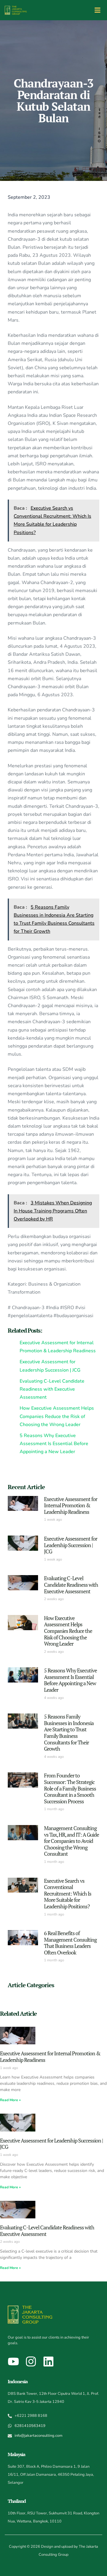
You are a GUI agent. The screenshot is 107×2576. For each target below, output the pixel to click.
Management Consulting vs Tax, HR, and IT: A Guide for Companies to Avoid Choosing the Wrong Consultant (71, 1841)
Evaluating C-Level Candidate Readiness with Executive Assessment (71, 1584)
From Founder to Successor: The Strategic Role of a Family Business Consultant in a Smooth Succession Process (70, 1788)
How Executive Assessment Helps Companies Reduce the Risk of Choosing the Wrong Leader (68, 1631)
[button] (97, 10)
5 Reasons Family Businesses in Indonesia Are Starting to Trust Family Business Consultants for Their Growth (69, 1733)
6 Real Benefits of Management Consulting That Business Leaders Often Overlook (70, 1943)
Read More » (10, 2100)
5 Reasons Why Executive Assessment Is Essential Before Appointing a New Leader (70, 1680)
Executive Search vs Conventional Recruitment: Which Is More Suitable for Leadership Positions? (68, 1893)
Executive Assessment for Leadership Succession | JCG (71, 1545)
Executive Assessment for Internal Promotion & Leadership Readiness (71, 1505)
